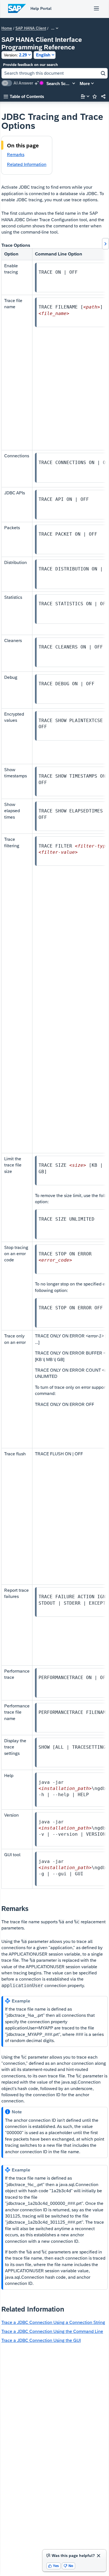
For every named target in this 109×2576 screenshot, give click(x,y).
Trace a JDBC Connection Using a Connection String (53, 2322)
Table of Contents (24, 96)
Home (7, 28)
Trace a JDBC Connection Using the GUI (41, 2340)
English (43, 55)
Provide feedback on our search (30, 65)
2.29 (15, 55)
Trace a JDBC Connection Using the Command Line (52, 2331)
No (68, 2566)
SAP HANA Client (31, 28)
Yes (54, 2566)
